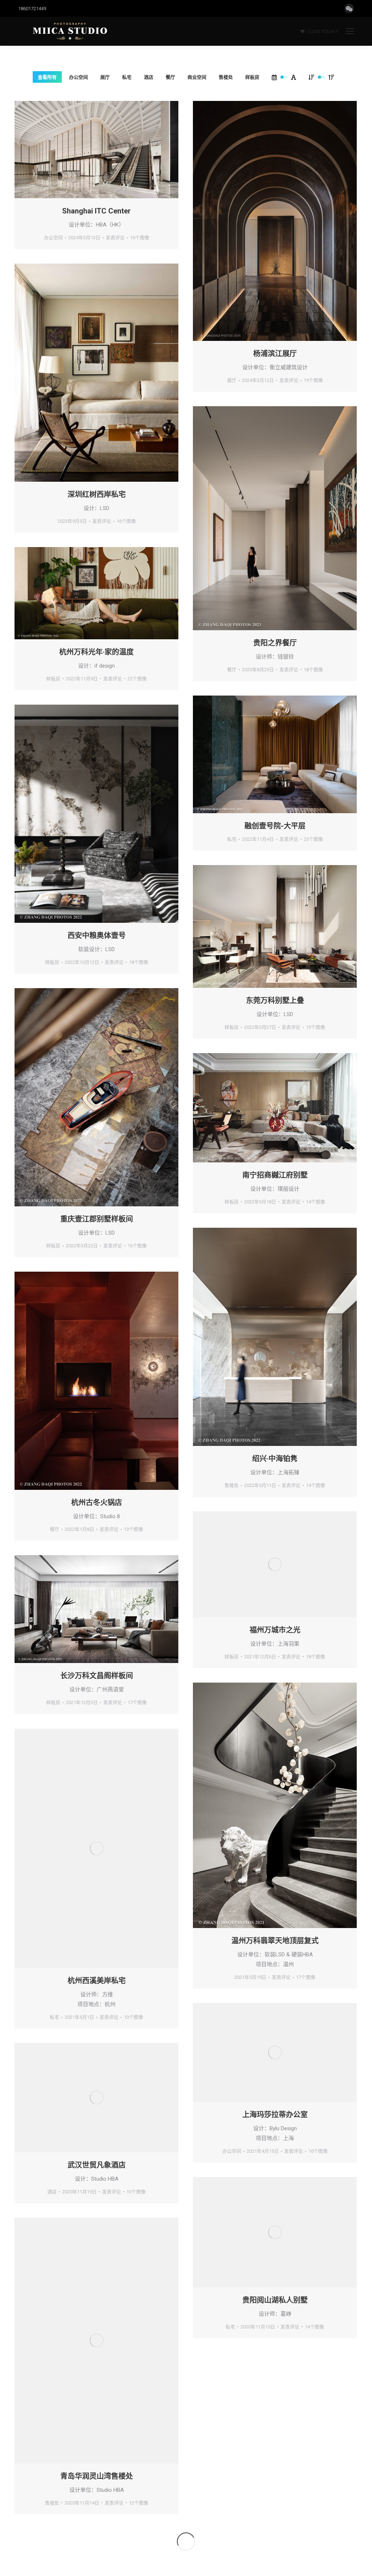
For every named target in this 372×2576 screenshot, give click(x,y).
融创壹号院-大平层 (275, 826)
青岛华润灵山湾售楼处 (97, 2476)
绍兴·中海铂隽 (275, 1459)
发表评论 (115, 238)
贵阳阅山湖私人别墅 (275, 2300)
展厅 (105, 77)
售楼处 (226, 77)
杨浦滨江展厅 (275, 354)
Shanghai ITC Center (96, 211)
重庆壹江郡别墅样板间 (97, 1219)
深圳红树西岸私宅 (97, 494)
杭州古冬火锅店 (97, 1503)
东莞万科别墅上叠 (275, 1000)
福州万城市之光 (275, 1630)
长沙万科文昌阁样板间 (97, 1676)
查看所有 (47, 77)
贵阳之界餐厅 (275, 643)
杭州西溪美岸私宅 (97, 1981)
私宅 (127, 77)
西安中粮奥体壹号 (97, 936)
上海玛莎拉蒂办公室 (275, 2115)
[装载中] (186, 2542)
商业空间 (197, 77)
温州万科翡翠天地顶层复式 (275, 1941)
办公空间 (78, 77)
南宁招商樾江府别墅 (275, 1175)
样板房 (252, 77)
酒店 (149, 77)
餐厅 (170, 77)
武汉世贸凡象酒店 (97, 2165)
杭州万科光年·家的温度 (96, 652)
